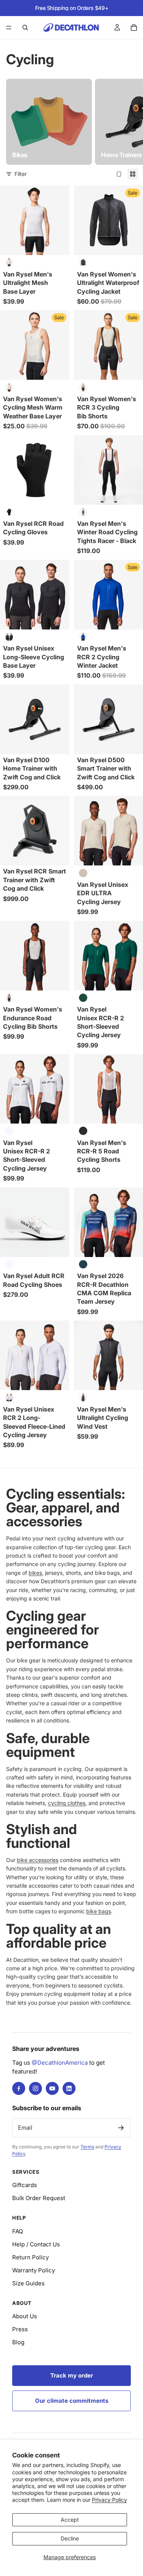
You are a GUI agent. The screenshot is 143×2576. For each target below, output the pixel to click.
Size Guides (28, 2283)
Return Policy (31, 2257)
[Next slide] (129, 122)
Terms (87, 2147)
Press (20, 2329)
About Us (25, 2316)
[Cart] (134, 28)
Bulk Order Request (39, 2198)
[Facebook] (19, 2088)
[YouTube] (52, 2088)
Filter (21, 174)
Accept (70, 2520)
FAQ (18, 2231)
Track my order (72, 2375)
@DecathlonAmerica (60, 2063)
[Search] (25, 28)
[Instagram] (35, 2088)
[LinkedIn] (69, 2088)
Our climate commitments (72, 2401)
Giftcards (25, 2185)
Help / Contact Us (36, 2244)
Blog (18, 2342)
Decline (70, 2538)
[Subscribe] (121, 2128)
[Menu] (9, 28)
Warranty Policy (34, 2270)
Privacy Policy (109, 2500)
